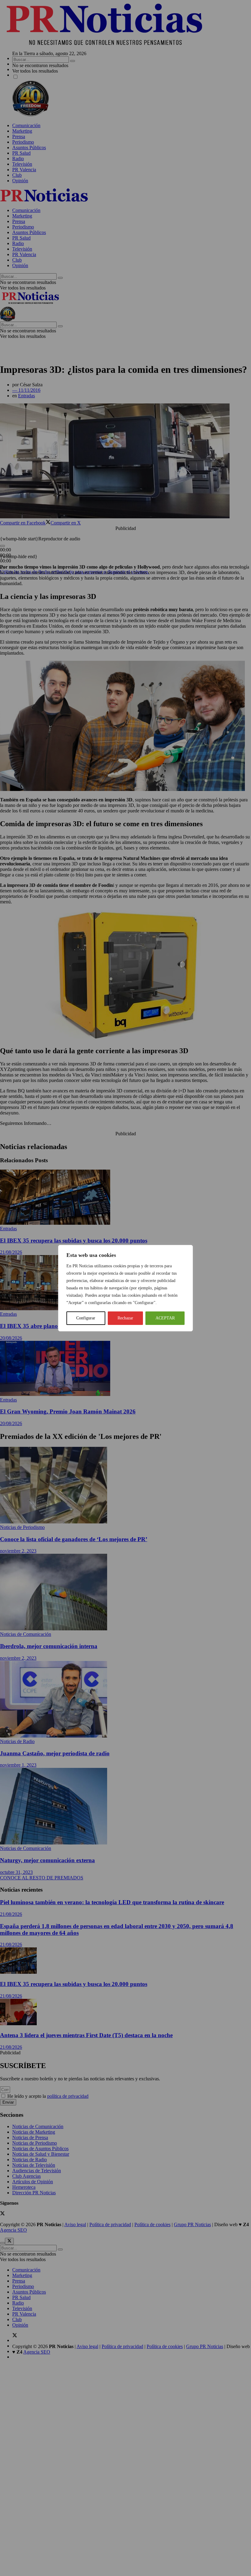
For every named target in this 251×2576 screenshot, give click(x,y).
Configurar (86, 1318)
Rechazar (125, 1318)
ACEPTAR (165, 1318)
